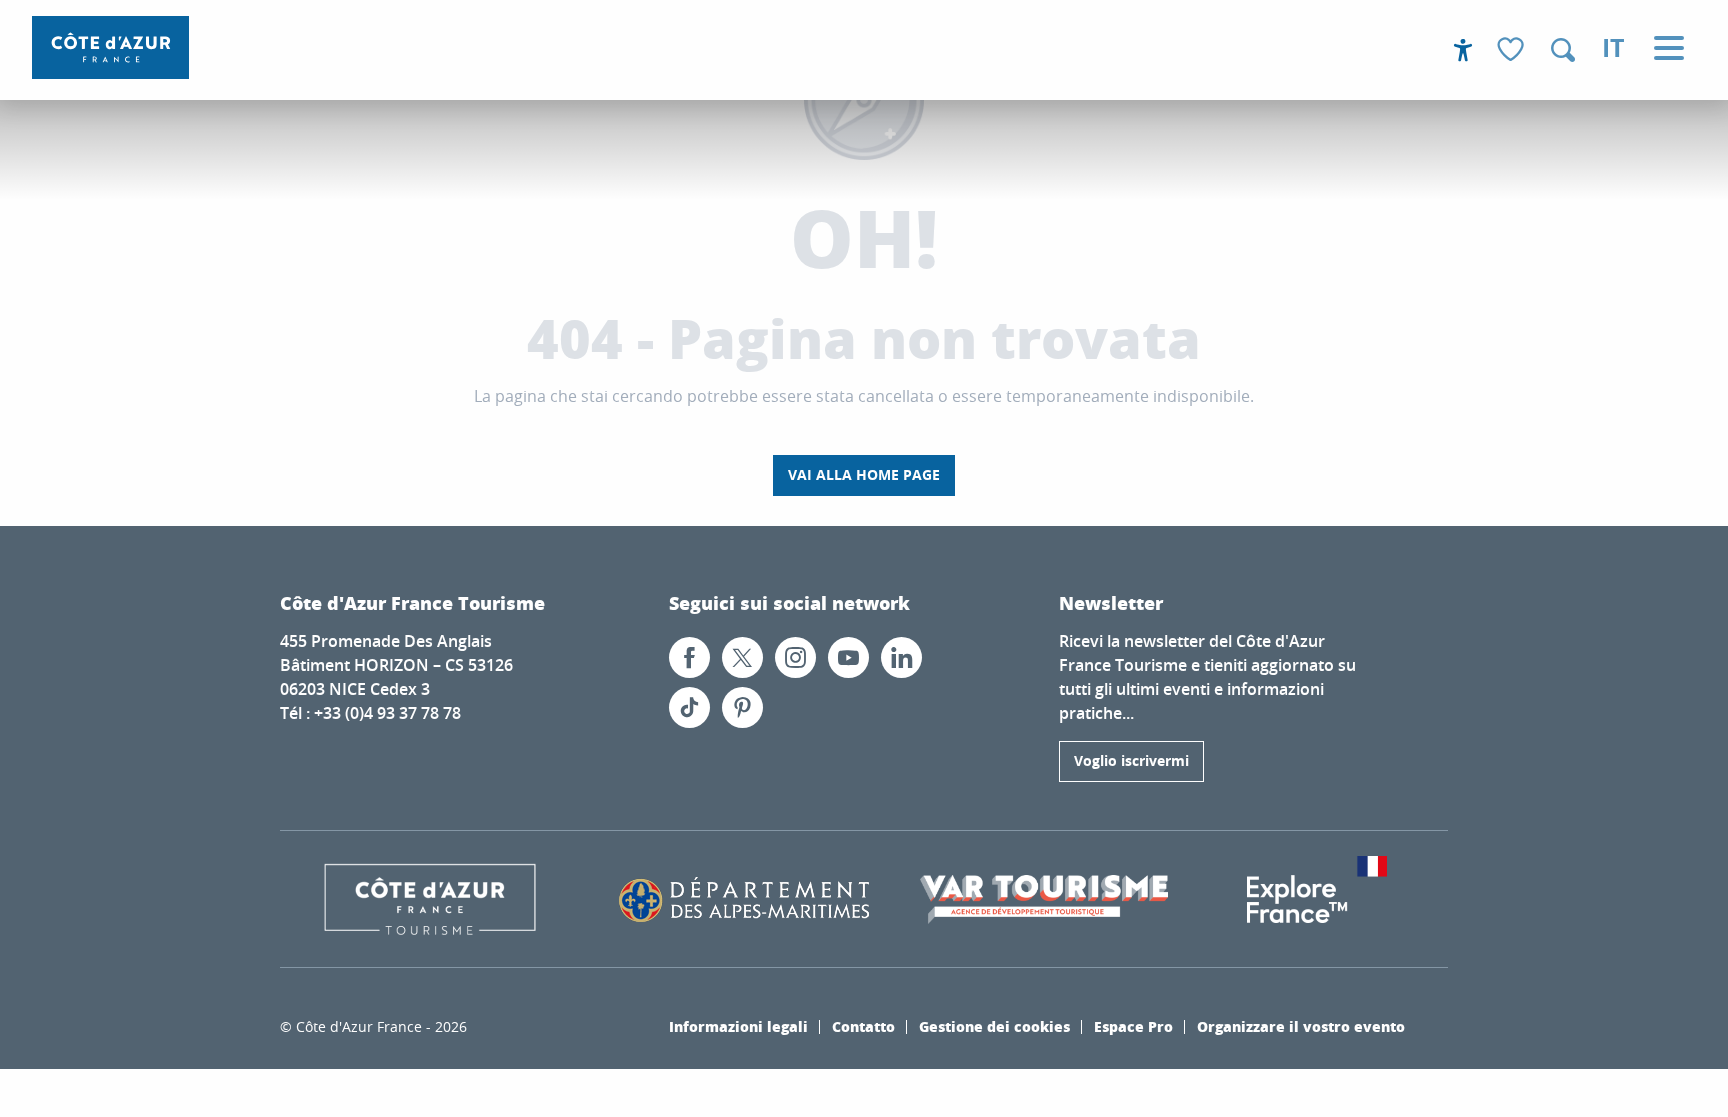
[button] (1563, 50)
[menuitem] (110, 47)
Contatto (863, 1026)
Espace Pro (1133, 1026)
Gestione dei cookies (994, 1026)
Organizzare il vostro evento (1301, 1026)
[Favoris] (1513, 50)
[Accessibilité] (1463, 50)
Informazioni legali (738, 1026)
